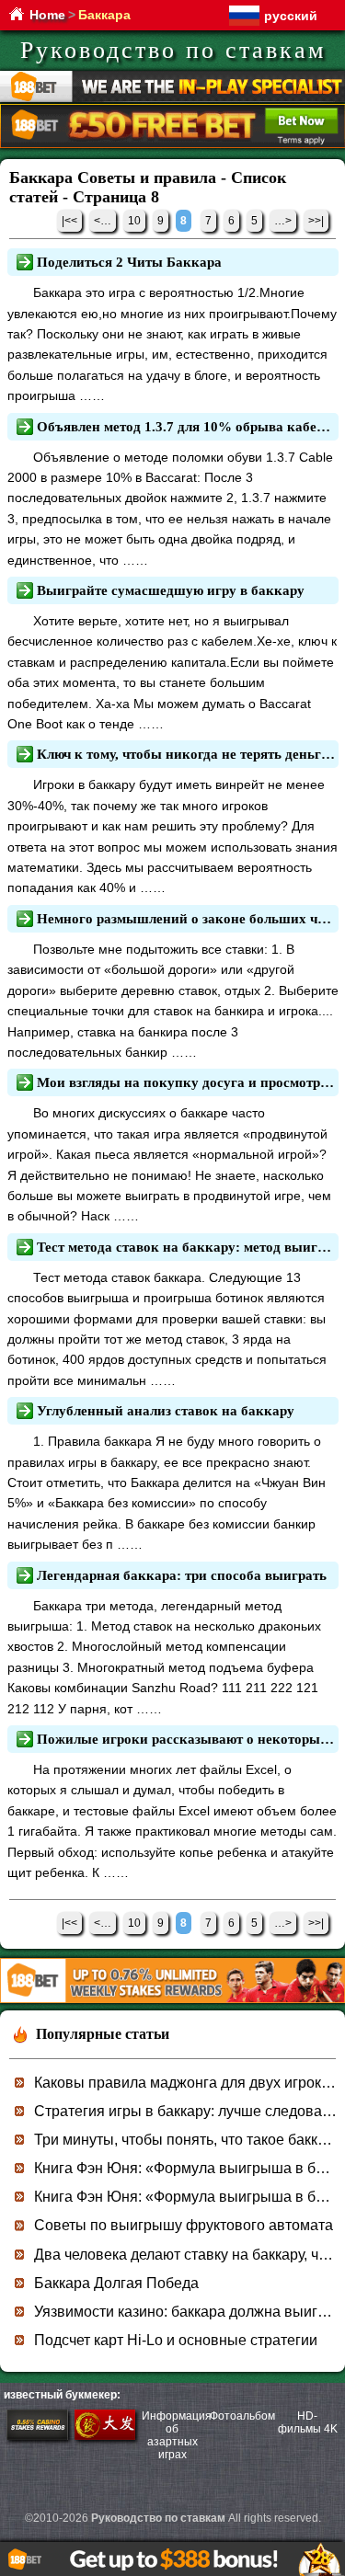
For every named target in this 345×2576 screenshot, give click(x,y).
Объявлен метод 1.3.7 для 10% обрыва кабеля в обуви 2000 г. (186, 427)
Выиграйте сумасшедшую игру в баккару (171, 590)
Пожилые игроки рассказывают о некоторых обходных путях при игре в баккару (186, 1739)
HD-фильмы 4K (308, 2422)
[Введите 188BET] (37, 2436)
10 (134, 221)
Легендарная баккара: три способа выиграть (182, 1575)
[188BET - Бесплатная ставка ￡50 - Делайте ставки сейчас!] (172, 145)
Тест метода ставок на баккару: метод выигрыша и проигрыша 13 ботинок (186, 1247)
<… (103, 221)
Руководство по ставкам (173, 50)
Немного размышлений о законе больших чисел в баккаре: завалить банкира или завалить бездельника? (186, 919)
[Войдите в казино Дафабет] (105, 2436)
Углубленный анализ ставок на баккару (166, 1411)
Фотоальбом (242, 2416)
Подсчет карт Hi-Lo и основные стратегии (176, 2340)
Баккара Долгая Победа (116, 2283)
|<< (69, 221)
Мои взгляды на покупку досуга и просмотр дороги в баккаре (186, 1082)
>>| (316, 221)
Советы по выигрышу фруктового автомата (184, 2225)
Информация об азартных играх (177, 2435)
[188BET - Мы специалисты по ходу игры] (172, 99)
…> (283, 221)
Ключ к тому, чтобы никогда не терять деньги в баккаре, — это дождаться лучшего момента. (186, 754)
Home (47, 15)
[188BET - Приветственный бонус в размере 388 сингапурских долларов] (172, 2000)
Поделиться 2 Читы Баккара (129, 262)
